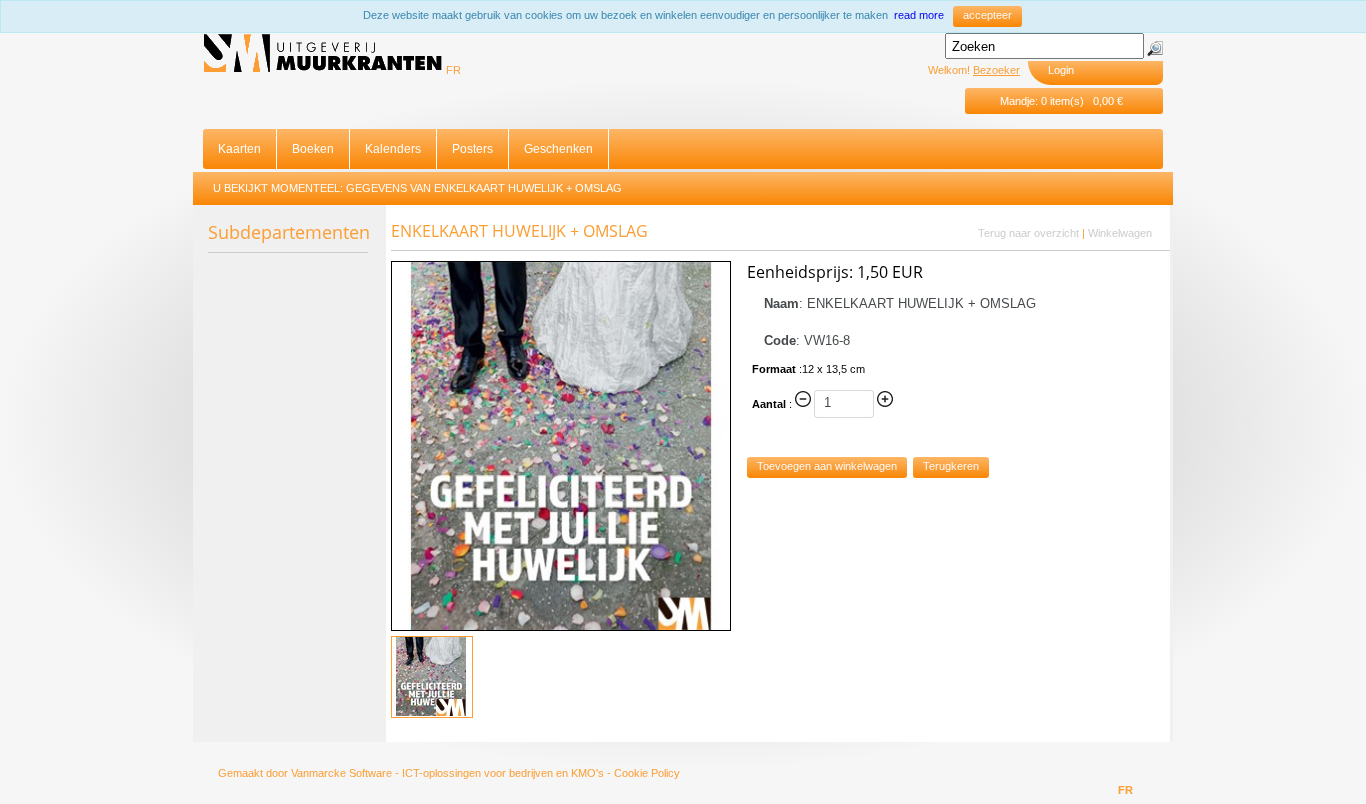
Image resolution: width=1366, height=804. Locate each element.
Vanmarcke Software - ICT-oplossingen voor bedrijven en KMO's (447, 773)
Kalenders (393, 149)
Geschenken (558, 149)
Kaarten (239, 149)
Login (1061, 70)
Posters (472, 149)
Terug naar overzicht (1028, 233)
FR (453, 70)
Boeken (313, 149)
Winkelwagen (1120, 233)
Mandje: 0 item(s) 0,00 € (1061, 101)
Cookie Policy (647, 773)
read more (919, 15)
